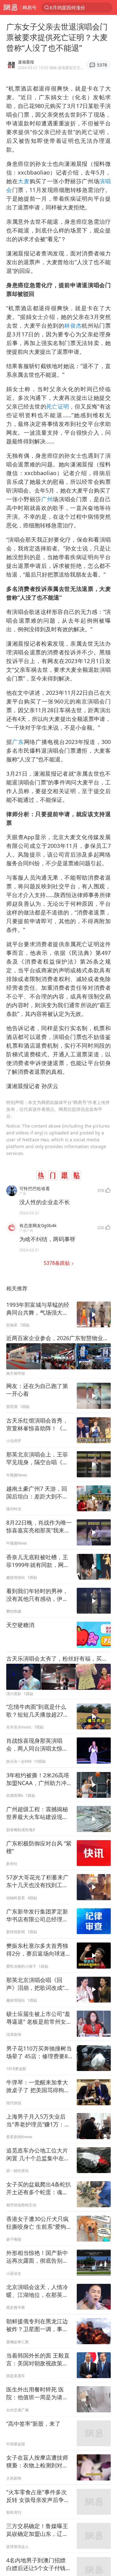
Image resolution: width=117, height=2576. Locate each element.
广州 (47, 499)
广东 (18, 742)
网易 (10, 7)
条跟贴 (57, 1263)
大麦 (24, 181)
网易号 (29, 7)
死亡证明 (58, 406)
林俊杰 (73, 325)
